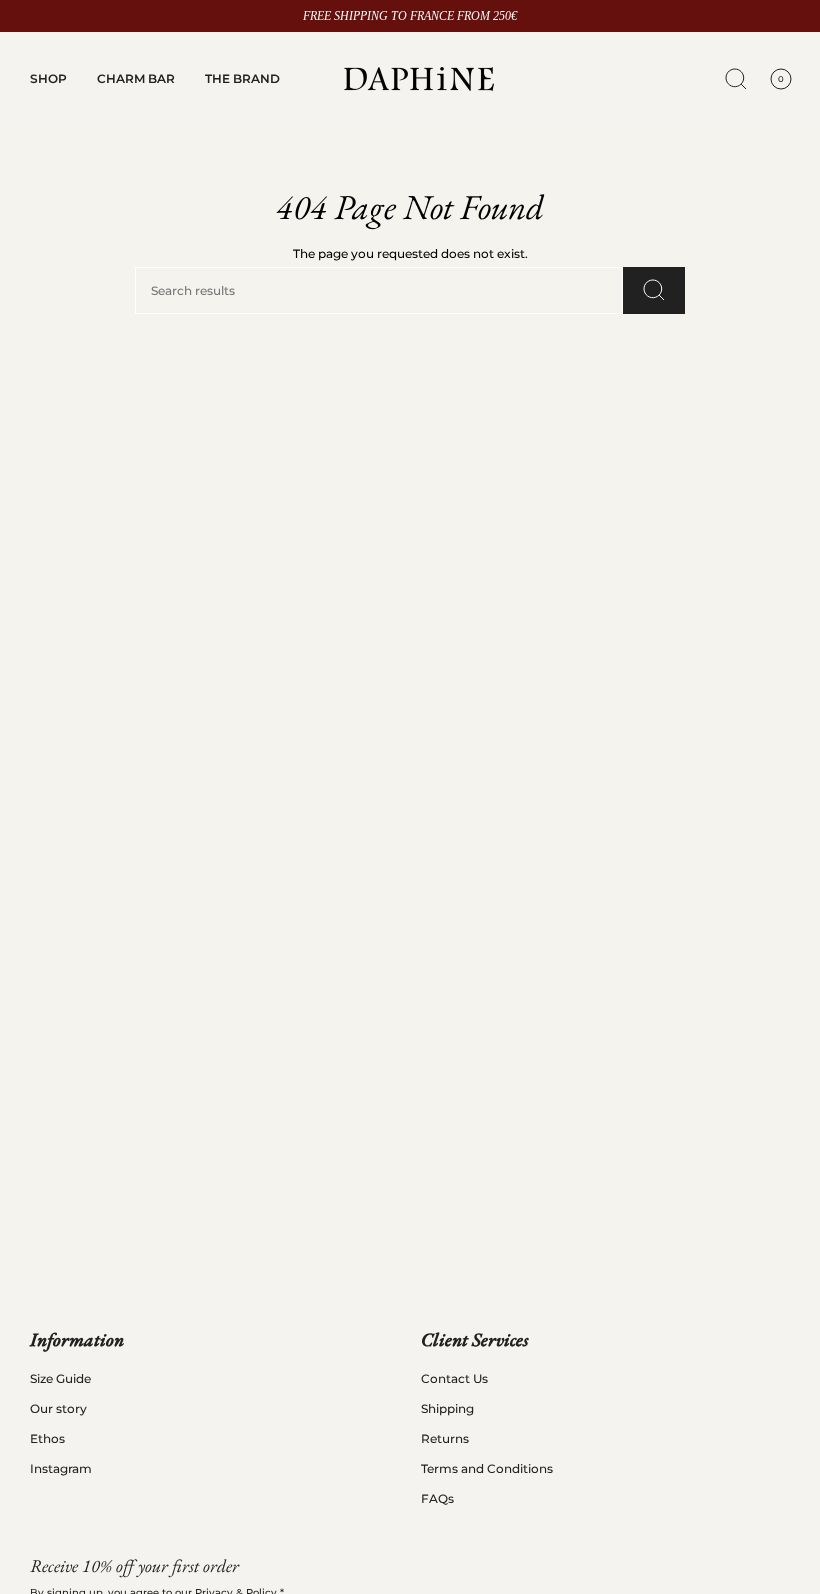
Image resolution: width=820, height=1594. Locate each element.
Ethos (47, 1438)
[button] (48, 79)
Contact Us (454, 1378)
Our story (58, 1408)
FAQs (437, 1498)
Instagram (61, 1468)
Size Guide (60, 1378)
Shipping (447, 1408)
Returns (445, 1438)
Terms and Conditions (487, 1468)
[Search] (654, 290)
